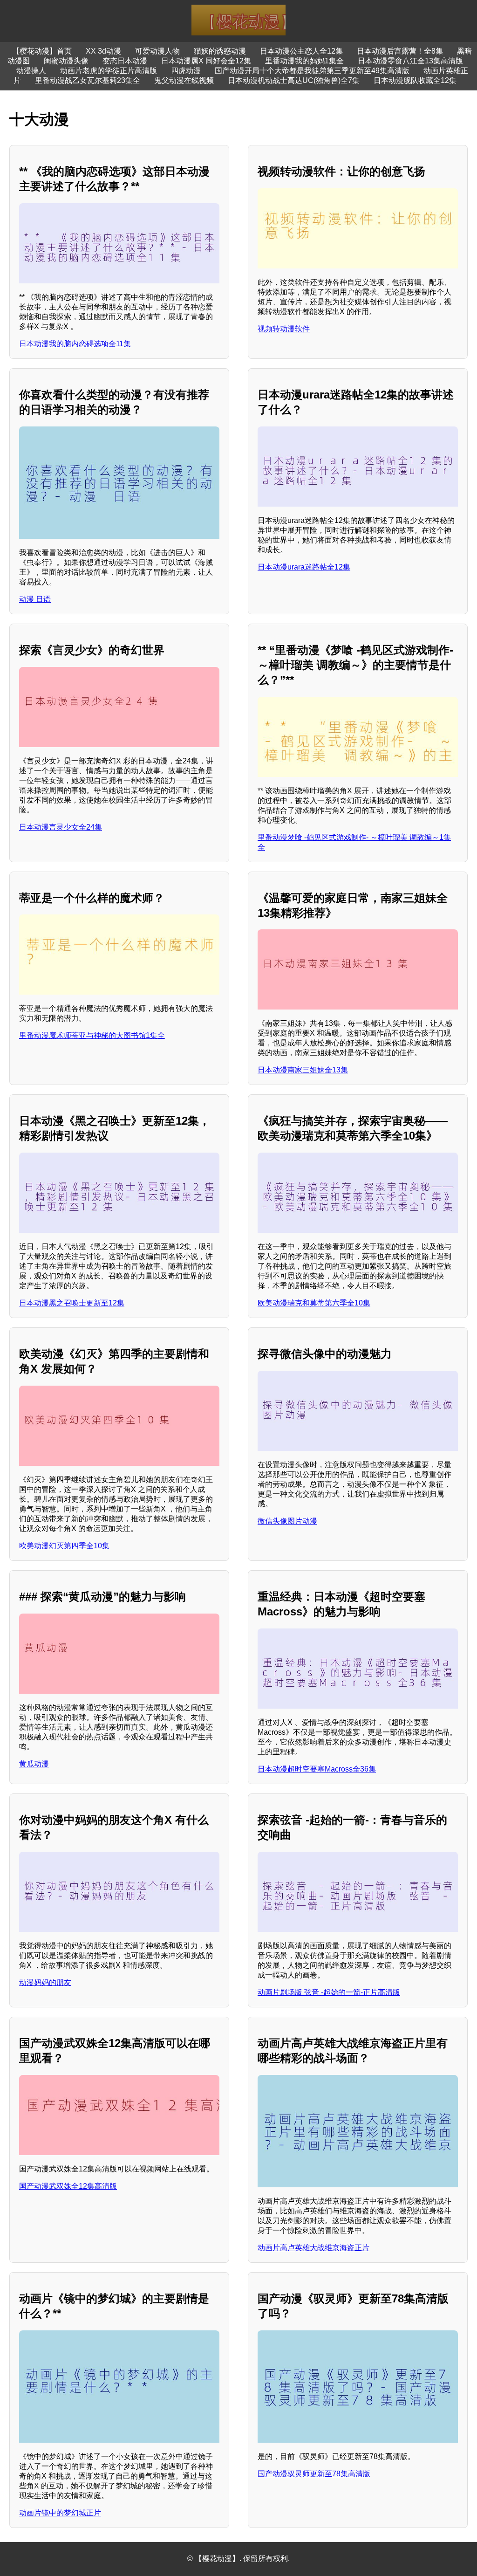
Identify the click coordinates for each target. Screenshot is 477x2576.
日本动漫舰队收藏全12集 (415, 80)
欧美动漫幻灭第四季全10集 (64, 1546)
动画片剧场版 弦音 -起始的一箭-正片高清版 (329, 1992)
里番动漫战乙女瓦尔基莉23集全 (88, 80)
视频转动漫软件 (284, 329)
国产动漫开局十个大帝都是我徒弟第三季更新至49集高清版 (312, 71)
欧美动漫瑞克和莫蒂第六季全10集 (314, 1303)
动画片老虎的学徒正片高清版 (109, 71)
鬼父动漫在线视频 (184, 80)
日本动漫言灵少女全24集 (61, 827)
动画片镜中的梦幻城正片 (60, 2513)
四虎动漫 (186, 71)
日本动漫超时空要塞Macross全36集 (317, 1769)
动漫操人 (31, 71)
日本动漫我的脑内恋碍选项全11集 (75, 344)
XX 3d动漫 (103, 51)
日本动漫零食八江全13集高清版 (410, 61)
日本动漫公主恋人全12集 (301, 51)
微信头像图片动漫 (287, 1521)
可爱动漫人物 (157, 51)
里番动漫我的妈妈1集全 (304, 61)
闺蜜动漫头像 (66, 61)
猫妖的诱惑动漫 (220, 51)
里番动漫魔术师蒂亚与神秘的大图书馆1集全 (92, 1035)
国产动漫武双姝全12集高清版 (68, 2186)
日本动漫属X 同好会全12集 (206, 61)
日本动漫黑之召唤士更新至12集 (72, 1303)
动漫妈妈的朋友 (45, 1982)
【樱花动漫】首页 (42, 51)
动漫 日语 (35, 599)
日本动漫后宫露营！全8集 (400, 51)
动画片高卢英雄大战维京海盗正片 (313, 2248)
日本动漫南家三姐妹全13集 (303, 1070)
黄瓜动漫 (34, 1764)
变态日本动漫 (125, 61)
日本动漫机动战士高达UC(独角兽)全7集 (294, 80)
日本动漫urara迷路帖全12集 (304, 567)
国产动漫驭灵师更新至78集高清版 (314, 2474)
